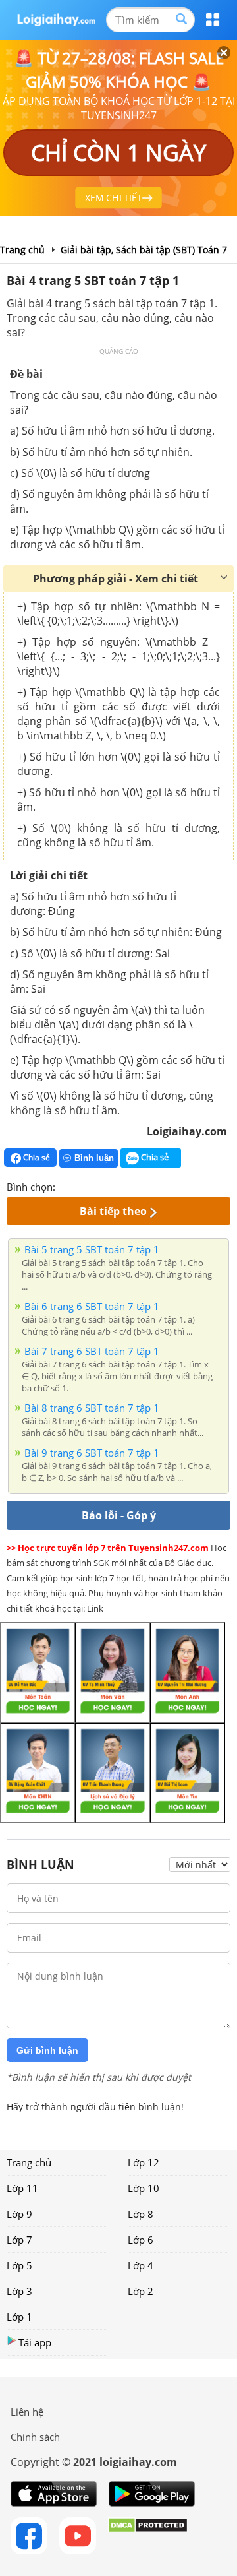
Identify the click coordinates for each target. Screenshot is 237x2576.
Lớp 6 (141, 2240)
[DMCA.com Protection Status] (148, 2536)
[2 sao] (82, 1185)
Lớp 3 (19, 2291)
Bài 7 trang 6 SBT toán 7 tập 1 (92, 1351)
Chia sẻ (36, 1157)
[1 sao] (66, 1185)
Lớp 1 (19, 2317)
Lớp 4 (141, 2265)
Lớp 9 (19, 2214)
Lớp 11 (22, 2188)
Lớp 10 (144, 2188)
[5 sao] (129, 1185)
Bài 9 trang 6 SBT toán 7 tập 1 (92, 1453)
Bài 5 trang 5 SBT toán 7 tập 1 (92, 1249)
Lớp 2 (141, 2291)
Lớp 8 (141, 2214)
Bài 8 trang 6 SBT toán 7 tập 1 (92, 1408)
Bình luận (94, 1158)
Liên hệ (27, 2412)
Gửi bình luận (47, 2050)
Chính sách (35, 2437)
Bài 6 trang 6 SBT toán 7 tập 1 (92, 1306)
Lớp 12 (144, 2162)
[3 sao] (97, 1185)
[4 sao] (113, 1185)
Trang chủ (29, 2162)
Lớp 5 (19, 2265)
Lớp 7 (19, 2240)
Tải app (35, 2342)
